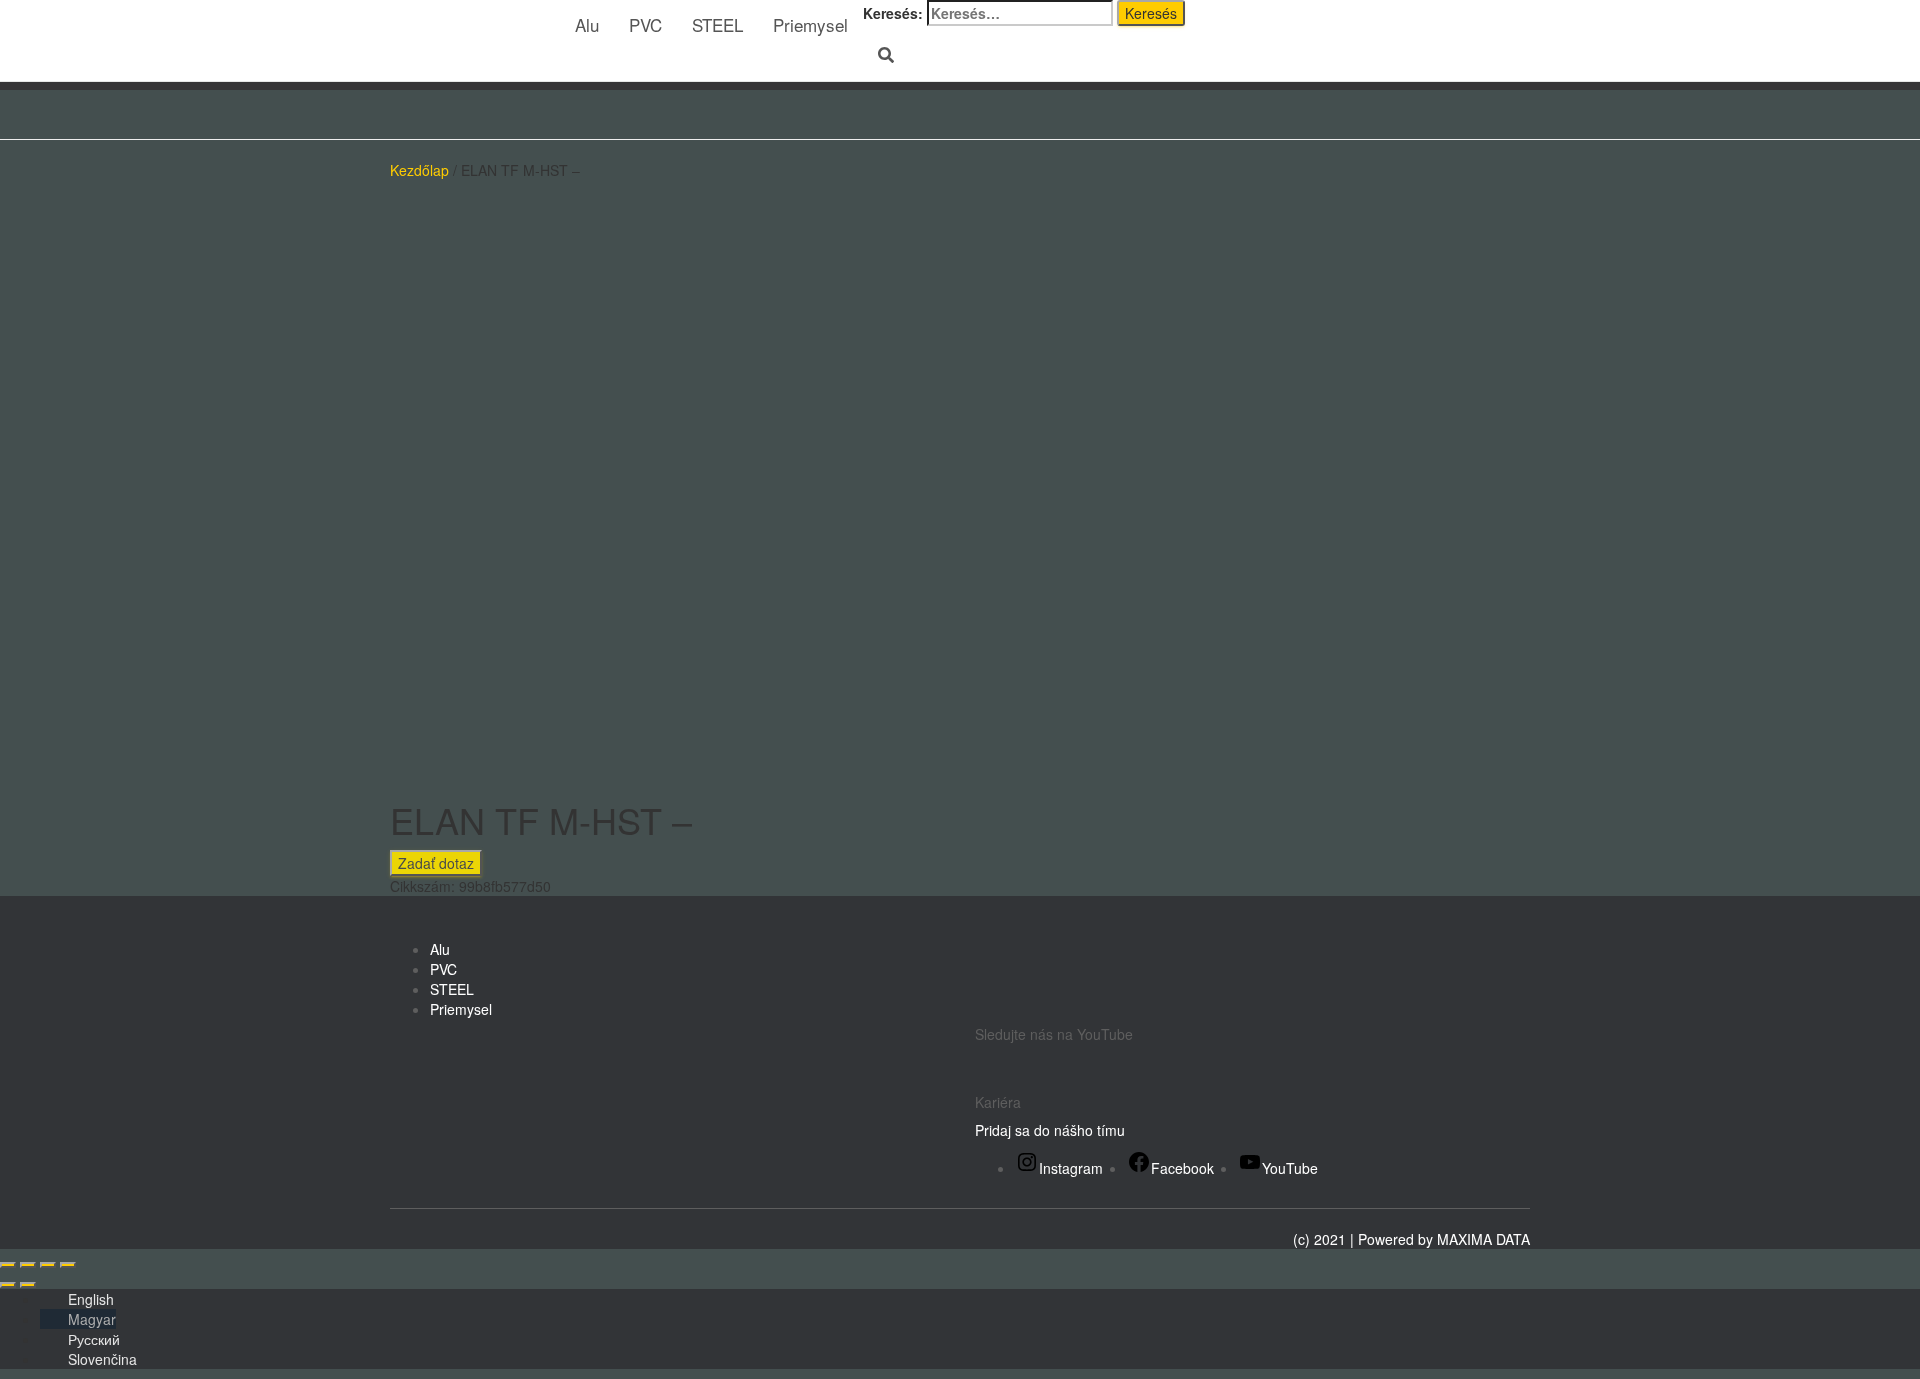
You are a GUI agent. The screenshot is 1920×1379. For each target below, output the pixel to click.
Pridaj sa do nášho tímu (1050, 1130)
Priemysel (810, 24)
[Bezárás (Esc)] (68, 1265)
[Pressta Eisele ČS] (467, 25)
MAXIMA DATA (1483, 1239)
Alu (587, 24)
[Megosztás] (48, 1265)
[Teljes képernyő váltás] (28, 1265)
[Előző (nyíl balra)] (8, 1285)
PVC (645, 24)
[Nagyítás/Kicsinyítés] (8, 1265)
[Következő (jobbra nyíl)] (28, 1285)
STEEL (717, 24)
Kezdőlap (419, 170)
